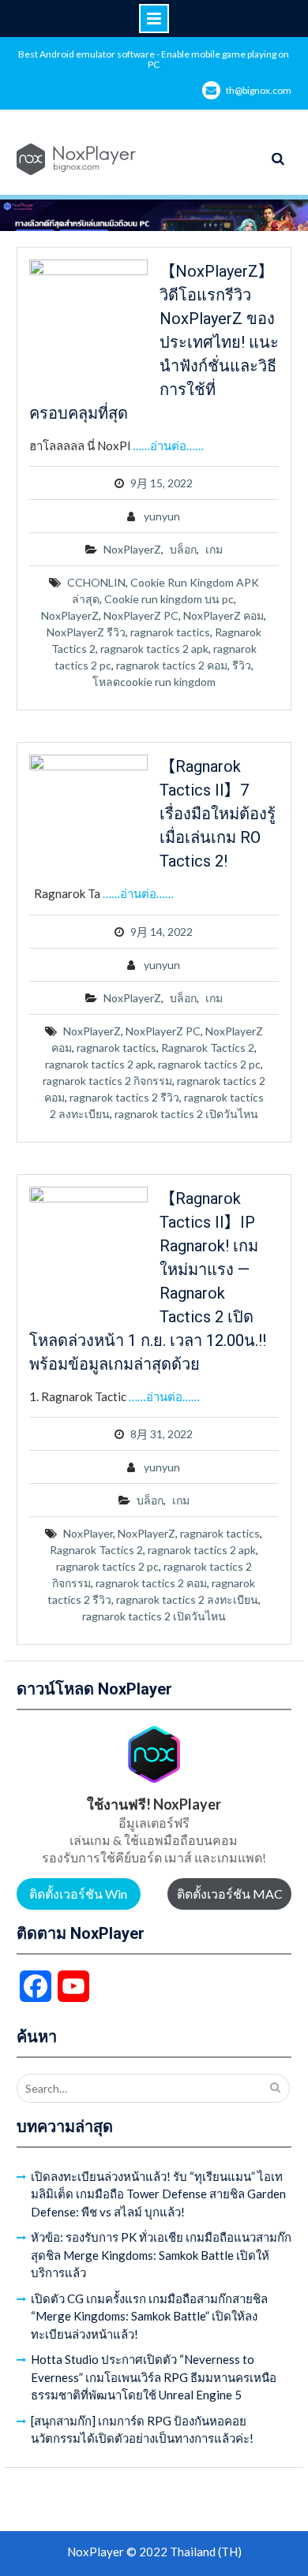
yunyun (162, 516)
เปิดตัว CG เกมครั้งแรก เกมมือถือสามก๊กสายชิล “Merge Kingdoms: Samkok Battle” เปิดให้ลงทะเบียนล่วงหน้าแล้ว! (149, 2316)
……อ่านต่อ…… (168, 445)
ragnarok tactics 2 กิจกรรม (107, 1081)
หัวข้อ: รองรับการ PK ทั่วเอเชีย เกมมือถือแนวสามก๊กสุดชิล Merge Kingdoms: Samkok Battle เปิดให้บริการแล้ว (161, 2255)
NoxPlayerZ (132, 549)
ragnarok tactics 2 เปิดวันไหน (186, 1114)
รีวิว (242, 665)
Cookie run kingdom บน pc (169, 599)
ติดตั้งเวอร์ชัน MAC (230, 1894)
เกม (214, 549)
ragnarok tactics (170, 632)
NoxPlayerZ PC (141, 615)
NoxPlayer (88, 1533)
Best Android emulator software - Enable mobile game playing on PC (154, 59)
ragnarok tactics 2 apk (154, 649)
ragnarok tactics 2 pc (209, 1064)
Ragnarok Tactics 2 (208, 1048)
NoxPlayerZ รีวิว (86, 632)
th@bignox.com (259, 90)
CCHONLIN (96, 582)
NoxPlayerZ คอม (223, 615)
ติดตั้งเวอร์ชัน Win (78, 1894)
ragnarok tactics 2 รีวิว (124, 1097)
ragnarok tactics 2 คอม (172, 665)
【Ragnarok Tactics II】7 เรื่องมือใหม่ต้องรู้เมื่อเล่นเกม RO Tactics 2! (218, 814)
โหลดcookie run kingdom (154, 682)
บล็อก (183, 549)
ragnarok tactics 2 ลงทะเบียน (187, 1599)
